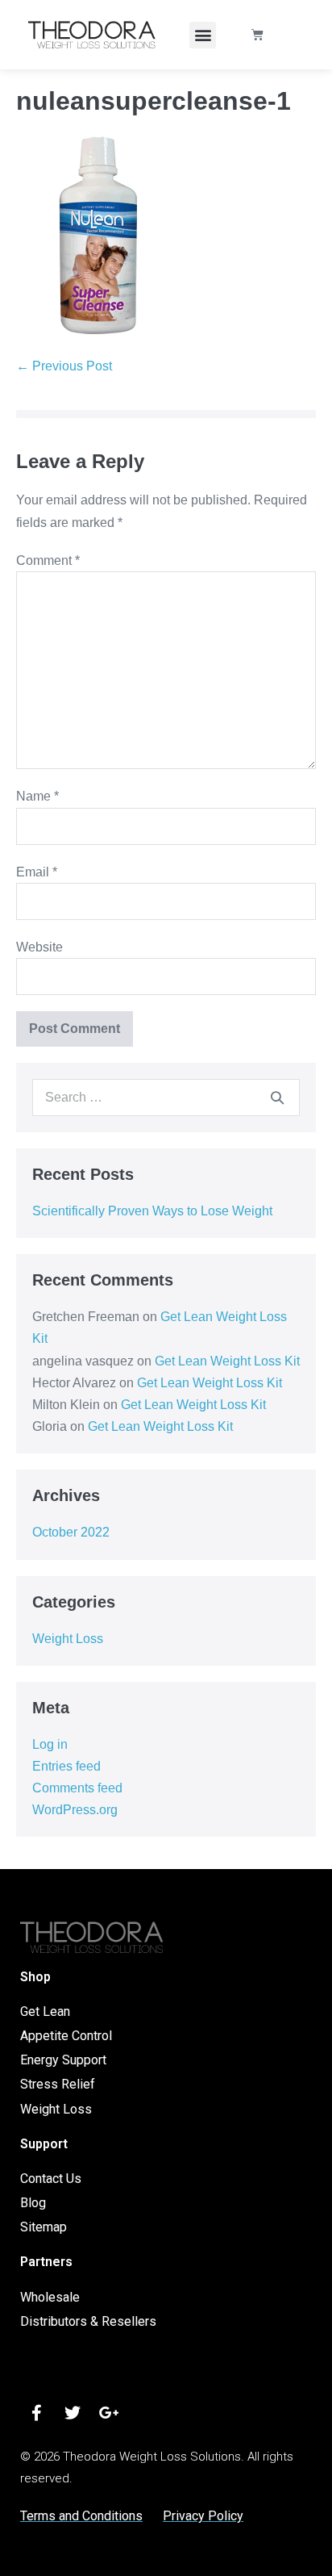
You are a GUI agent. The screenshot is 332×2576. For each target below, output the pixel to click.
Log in (50, 1744)
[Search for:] (166, 1097)
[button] (203, 35)
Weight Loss (68, 1639)
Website (39, 947)
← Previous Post (64, 366)
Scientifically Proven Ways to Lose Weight (152, 1211)
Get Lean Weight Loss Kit (227, 1361)
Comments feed (77, 1788)
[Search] (277, 1098)
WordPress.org (75, 1810)
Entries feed (66, 1766)
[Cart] (257, 35)
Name (37, 796)
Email (37, 872)
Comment (48, 560)
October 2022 (71, 1532)
